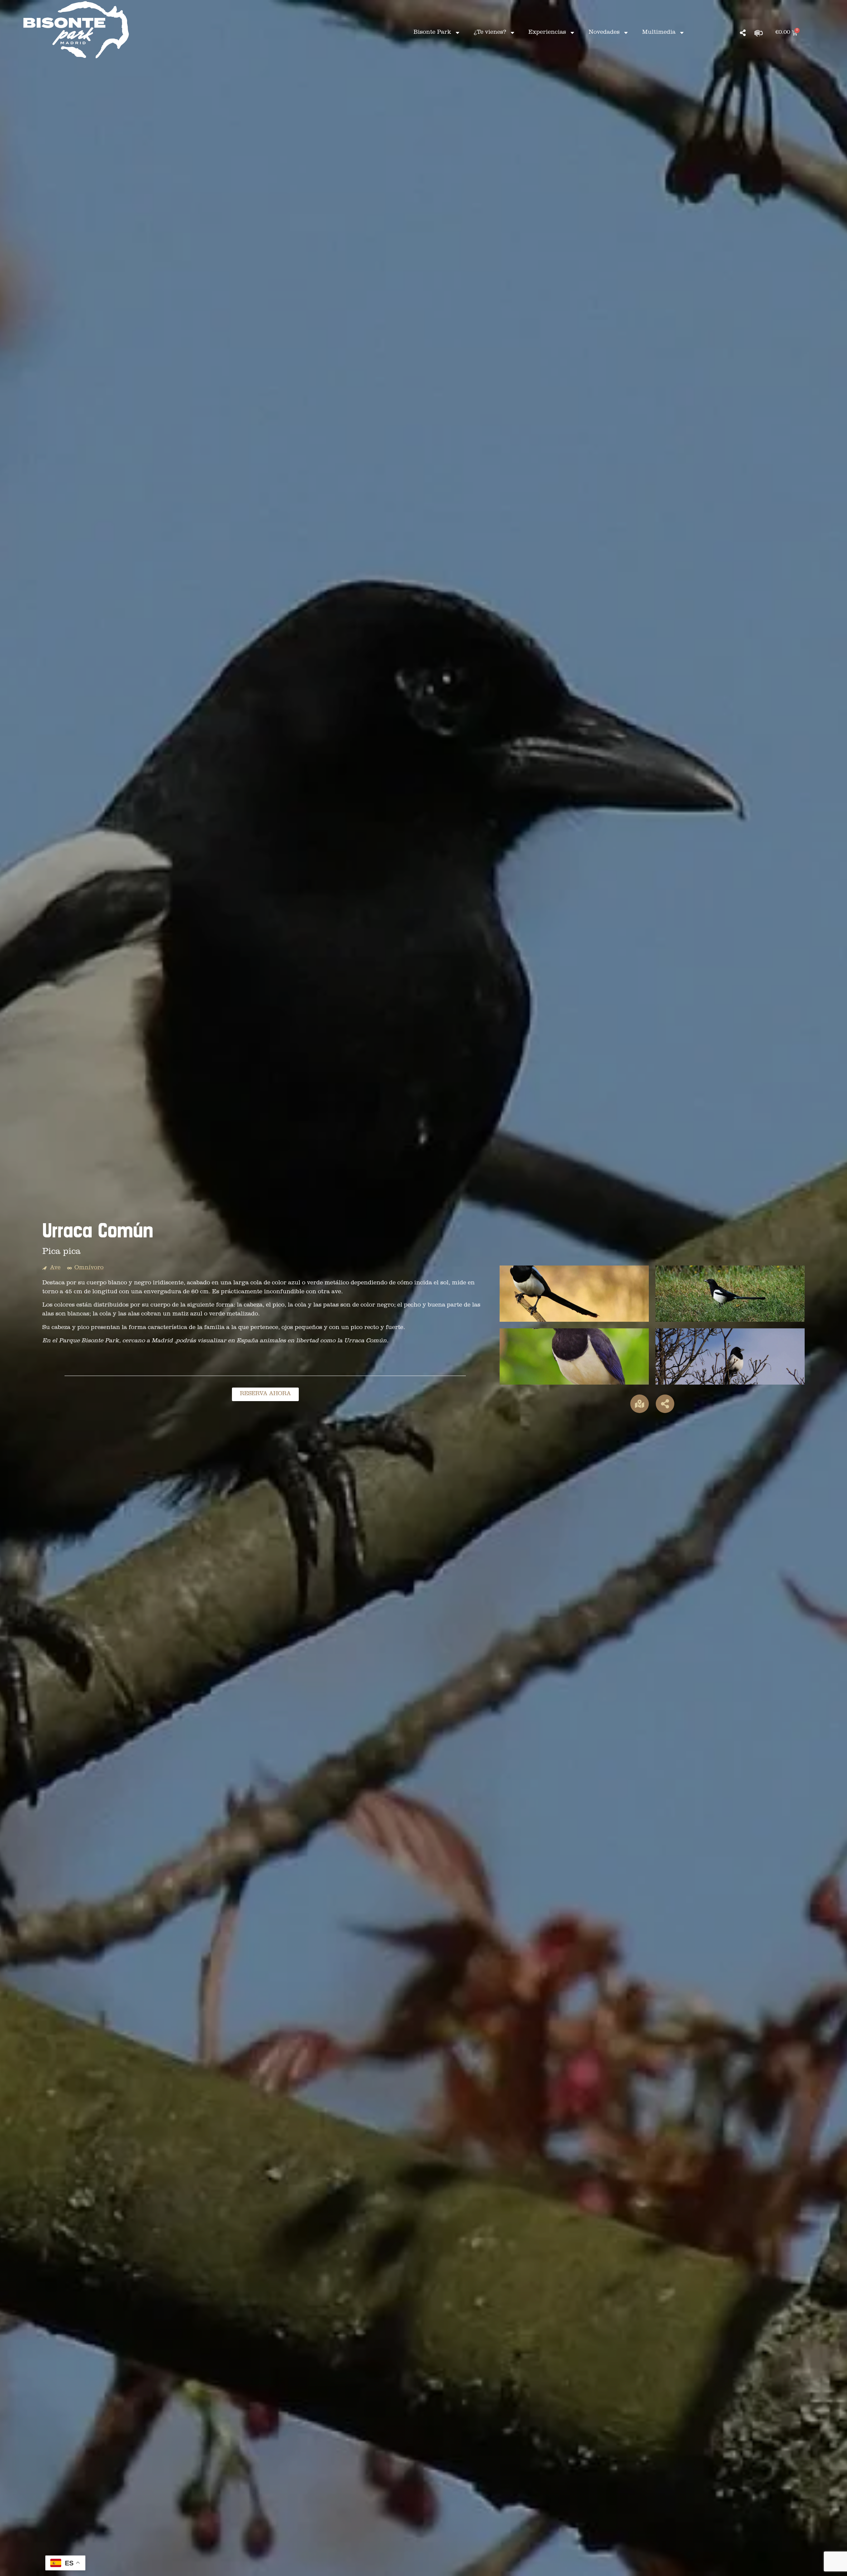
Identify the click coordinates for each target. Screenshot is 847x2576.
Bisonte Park (432, 33)
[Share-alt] (743, 33)
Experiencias (547, 33)
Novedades (604, 33)
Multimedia (659, 33)
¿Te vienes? (490, 33)
